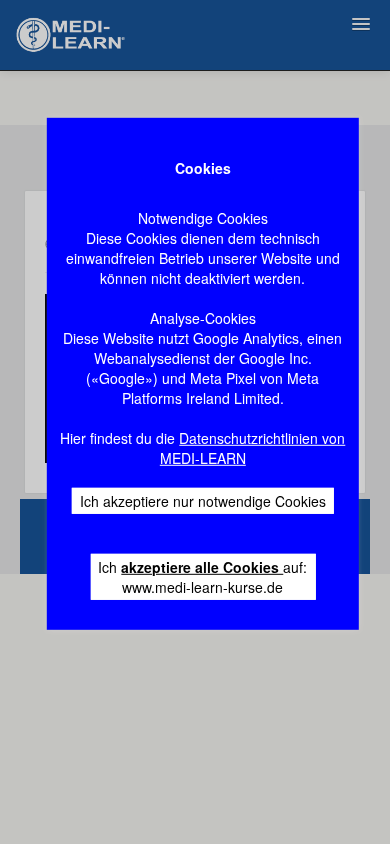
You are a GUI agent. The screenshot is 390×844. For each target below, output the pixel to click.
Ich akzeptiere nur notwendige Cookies (203, 501)
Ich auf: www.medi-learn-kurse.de (202, 577)
